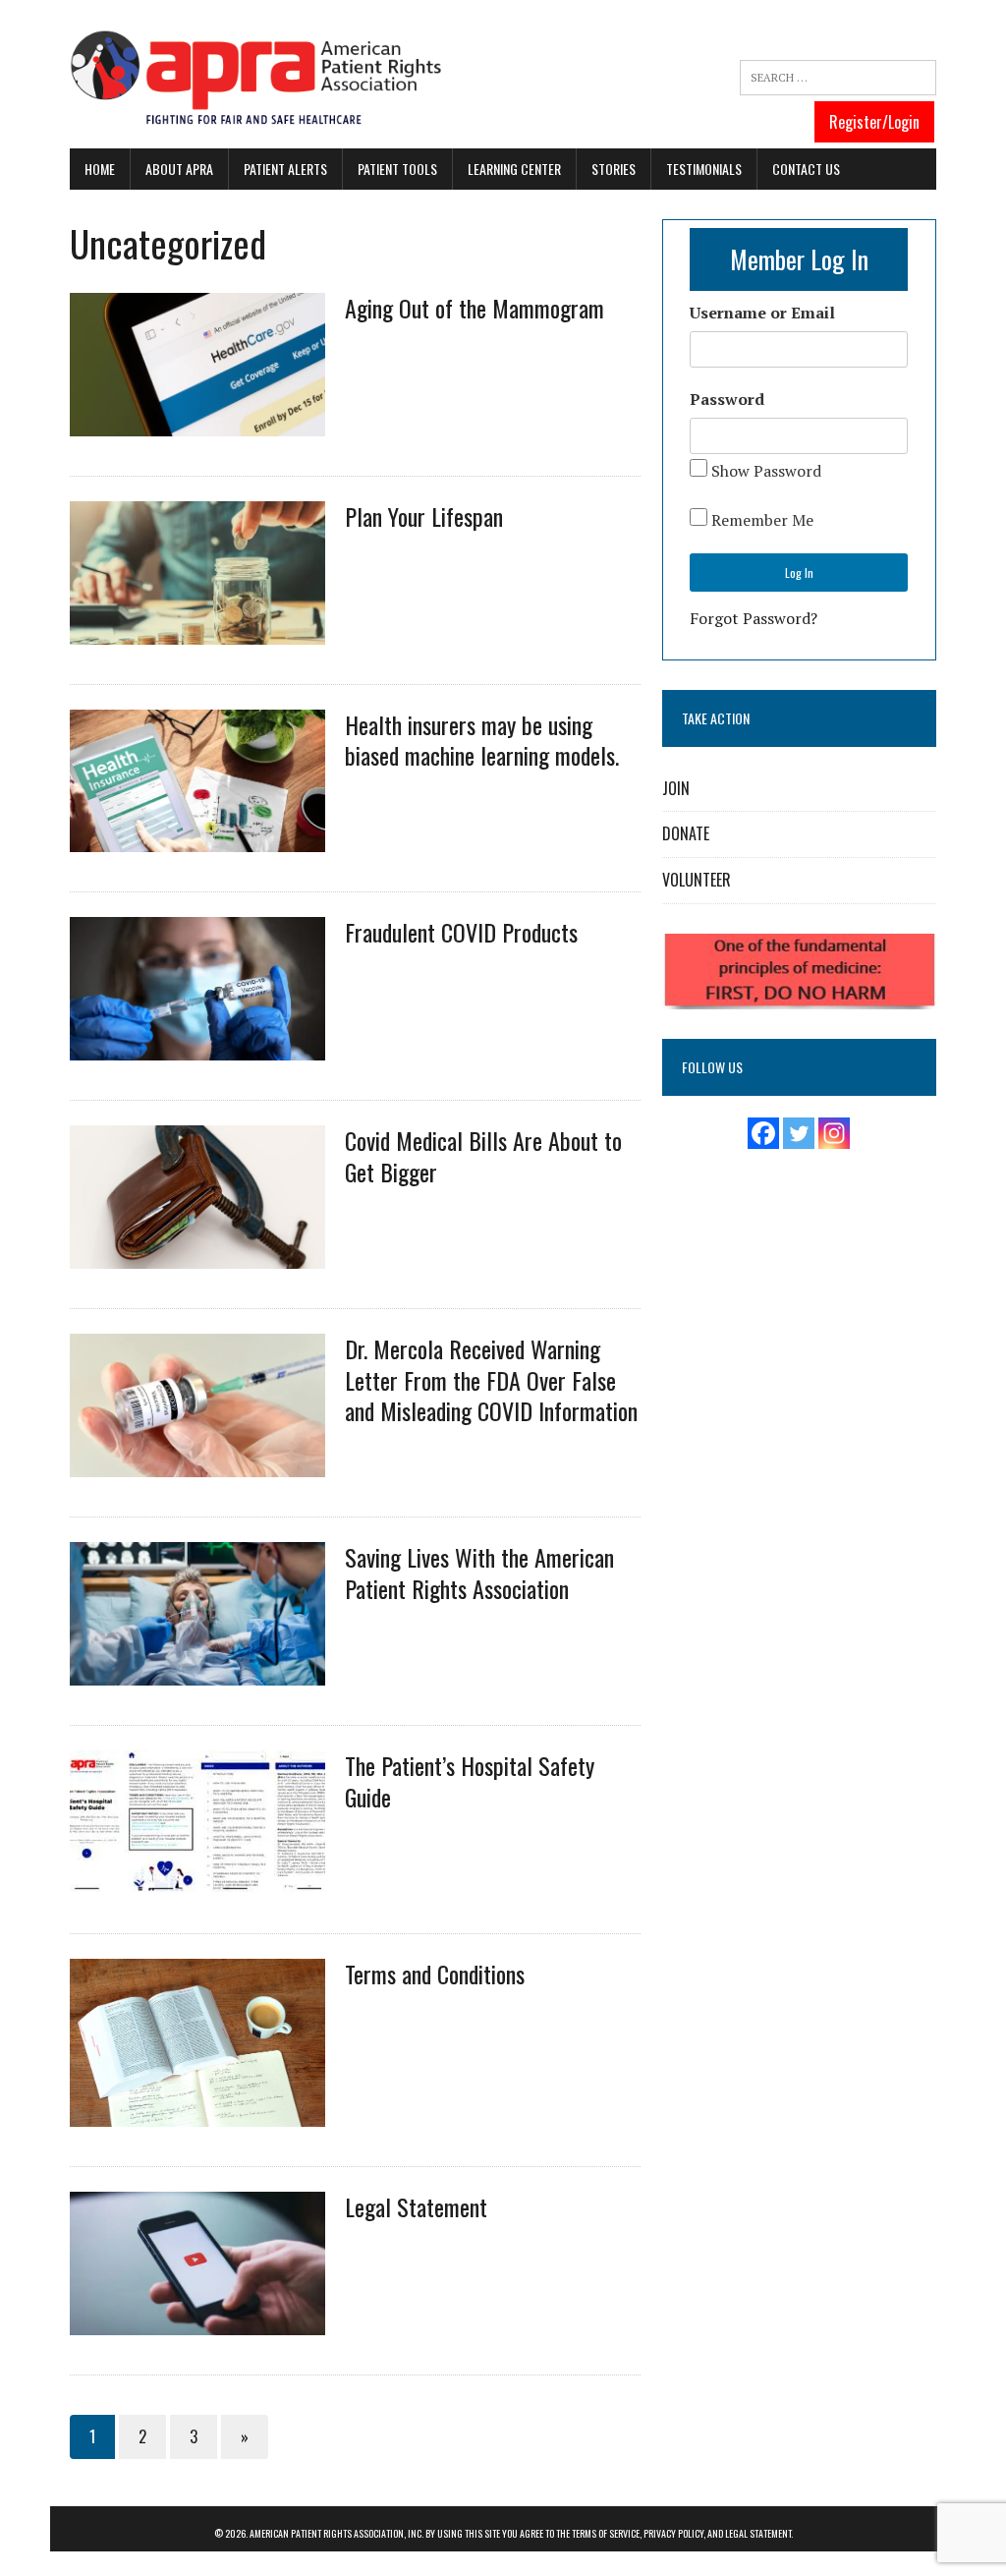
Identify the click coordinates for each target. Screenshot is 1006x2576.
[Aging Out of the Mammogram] (197, 423)
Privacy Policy (673, 2533)
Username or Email (762, 313)
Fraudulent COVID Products (461, 932)
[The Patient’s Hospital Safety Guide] (197, 1881)
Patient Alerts (285, 169)
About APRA (179, 169)
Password (727, 399)
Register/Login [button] (874, 122)
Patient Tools (397, 169)
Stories (614, 169)
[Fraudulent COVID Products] (197, 1048)
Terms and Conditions (435, 1974)
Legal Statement (416, 2206)
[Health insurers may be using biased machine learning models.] (197, 839)
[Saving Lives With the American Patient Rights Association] (197, 1673)
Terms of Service (606, 2533)
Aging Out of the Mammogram (475, 308)
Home (100, 169)
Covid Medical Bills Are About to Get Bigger (483, 1155)
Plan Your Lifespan (424, 516)
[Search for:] (838, 78)
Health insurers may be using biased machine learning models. (482, 740)
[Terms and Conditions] (197, 2113)
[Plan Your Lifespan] (197, 631)
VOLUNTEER (697, 880)
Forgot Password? (754, 618)
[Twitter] (799, 1133)
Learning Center (514, 169)
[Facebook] (763, 1133)
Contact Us (806, 169)
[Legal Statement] (197, 2321)
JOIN (676, 788)
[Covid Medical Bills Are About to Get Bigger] (197, 1256)
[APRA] (256, 79)
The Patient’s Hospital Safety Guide (470, 1780)
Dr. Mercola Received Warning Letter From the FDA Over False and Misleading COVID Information (491, 1379)
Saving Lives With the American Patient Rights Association (479, 1572)
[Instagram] (834, 1133)
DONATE (686, 833)
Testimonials (704, 169)
